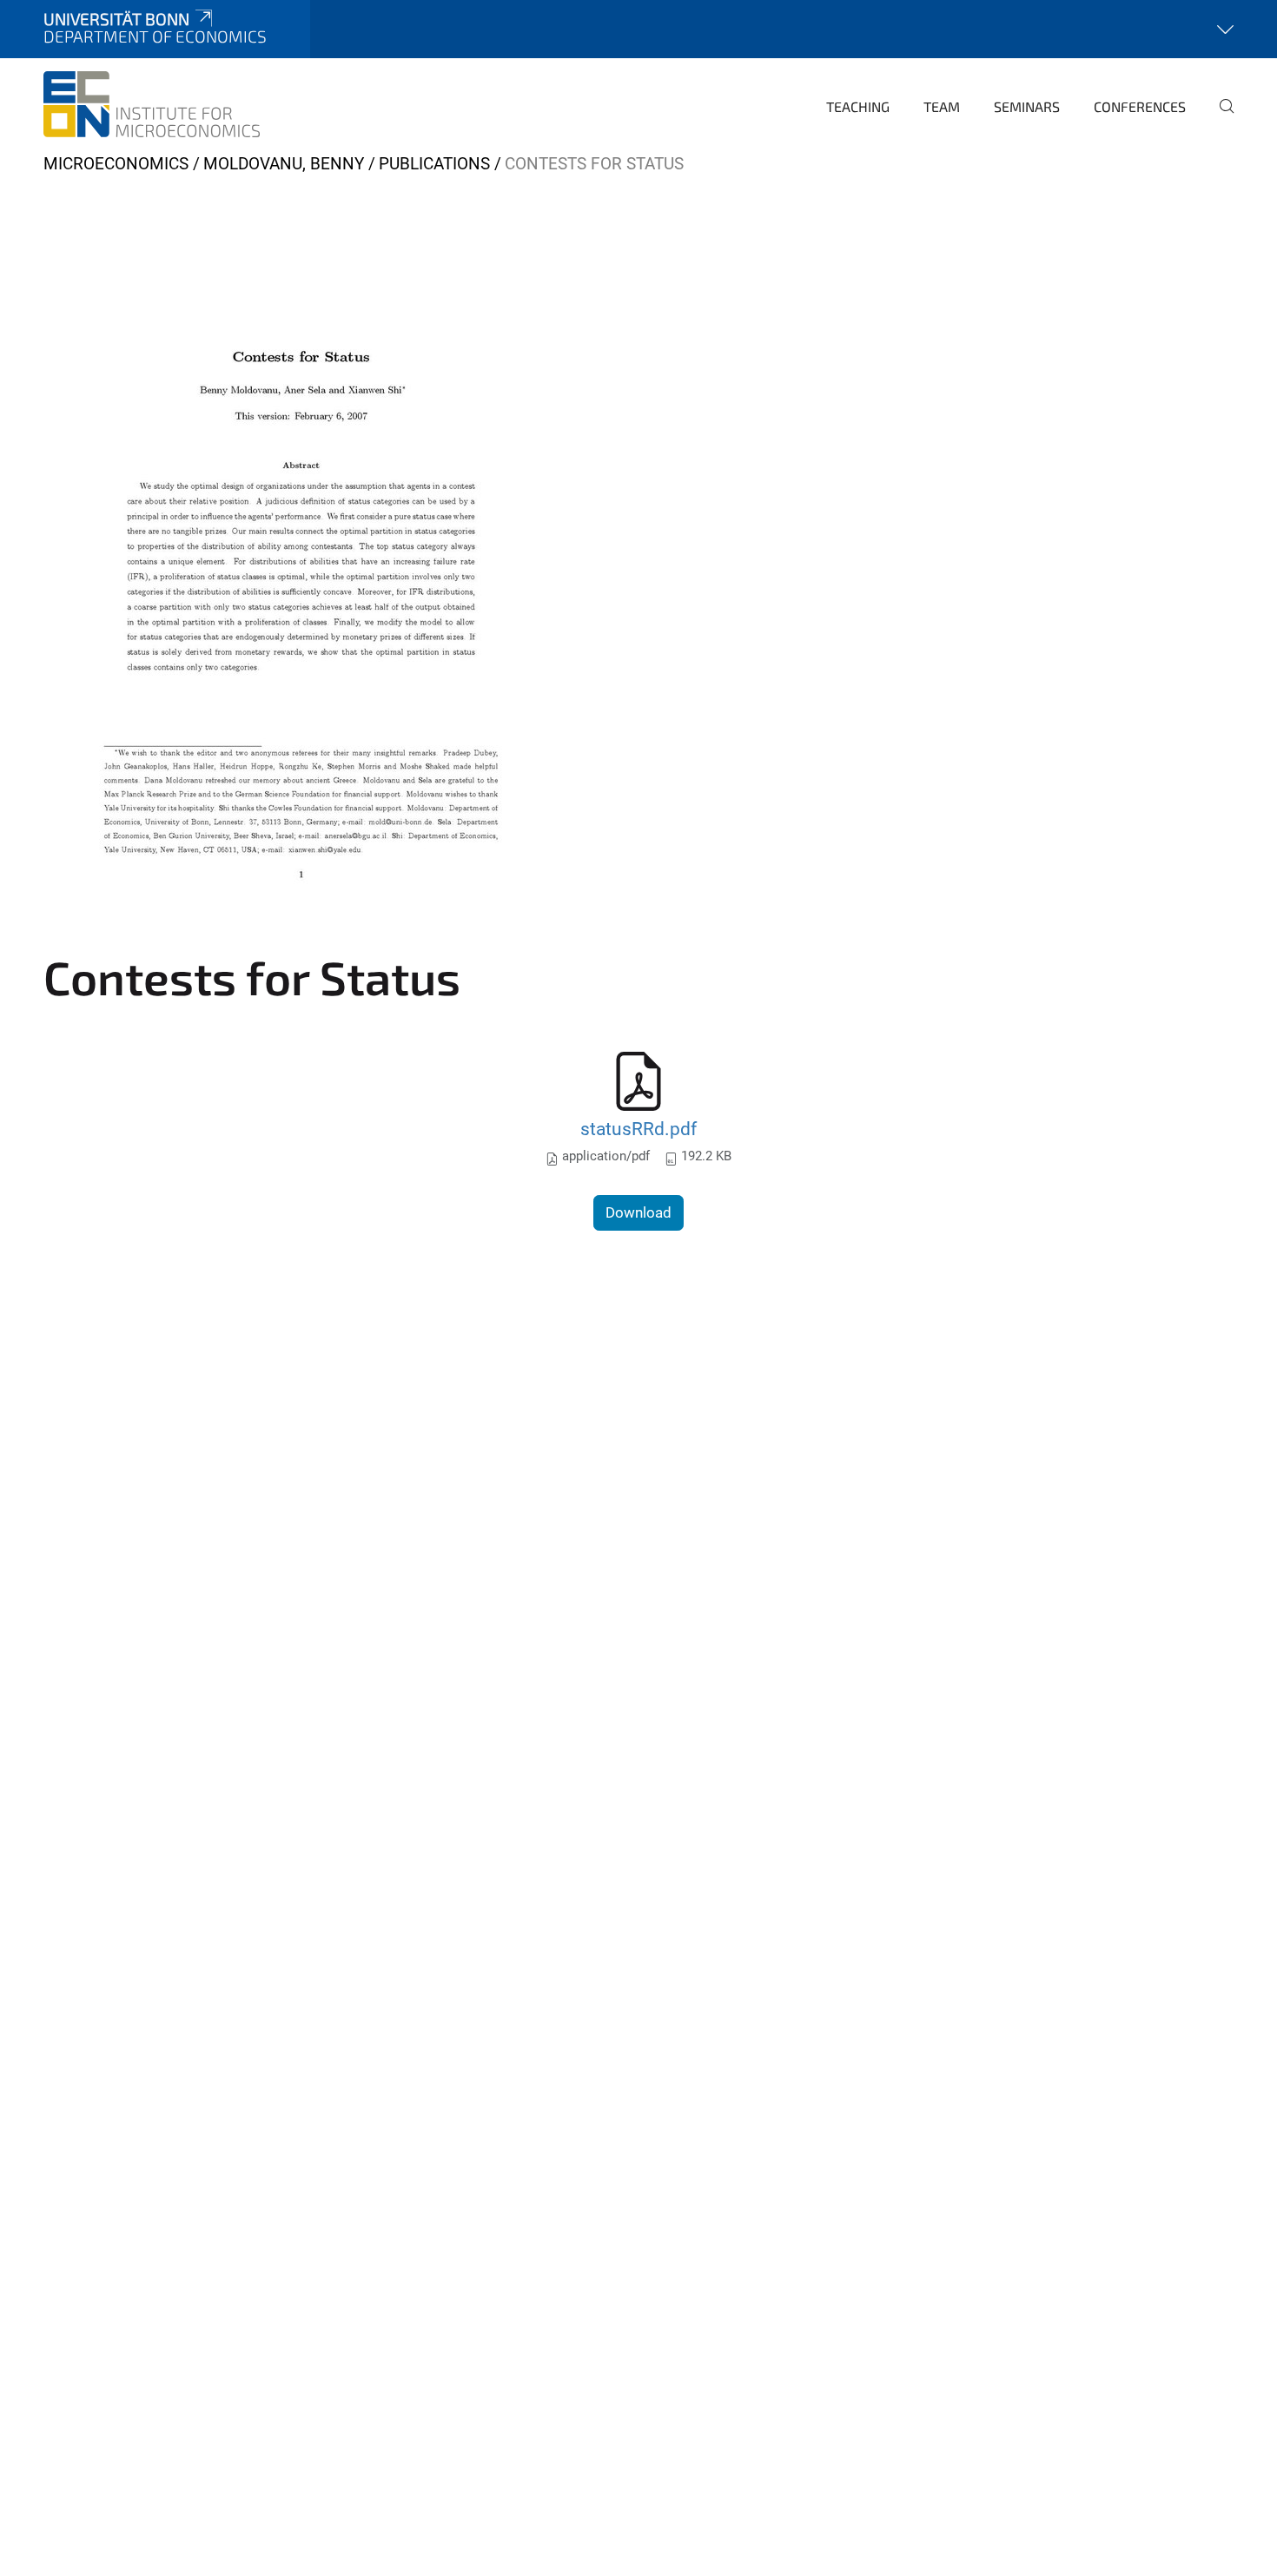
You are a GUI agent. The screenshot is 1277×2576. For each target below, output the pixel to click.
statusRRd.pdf (638, 1129)
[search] (1220, 118)
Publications (434, 164)
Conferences (1140, 106)
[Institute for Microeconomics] (152, 104)
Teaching (858, 106)
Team (942, 106)
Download (638, 1212)
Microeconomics (116, 164)
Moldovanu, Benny (284, 164)
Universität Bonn (116, 19)
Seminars (1027, 106)
